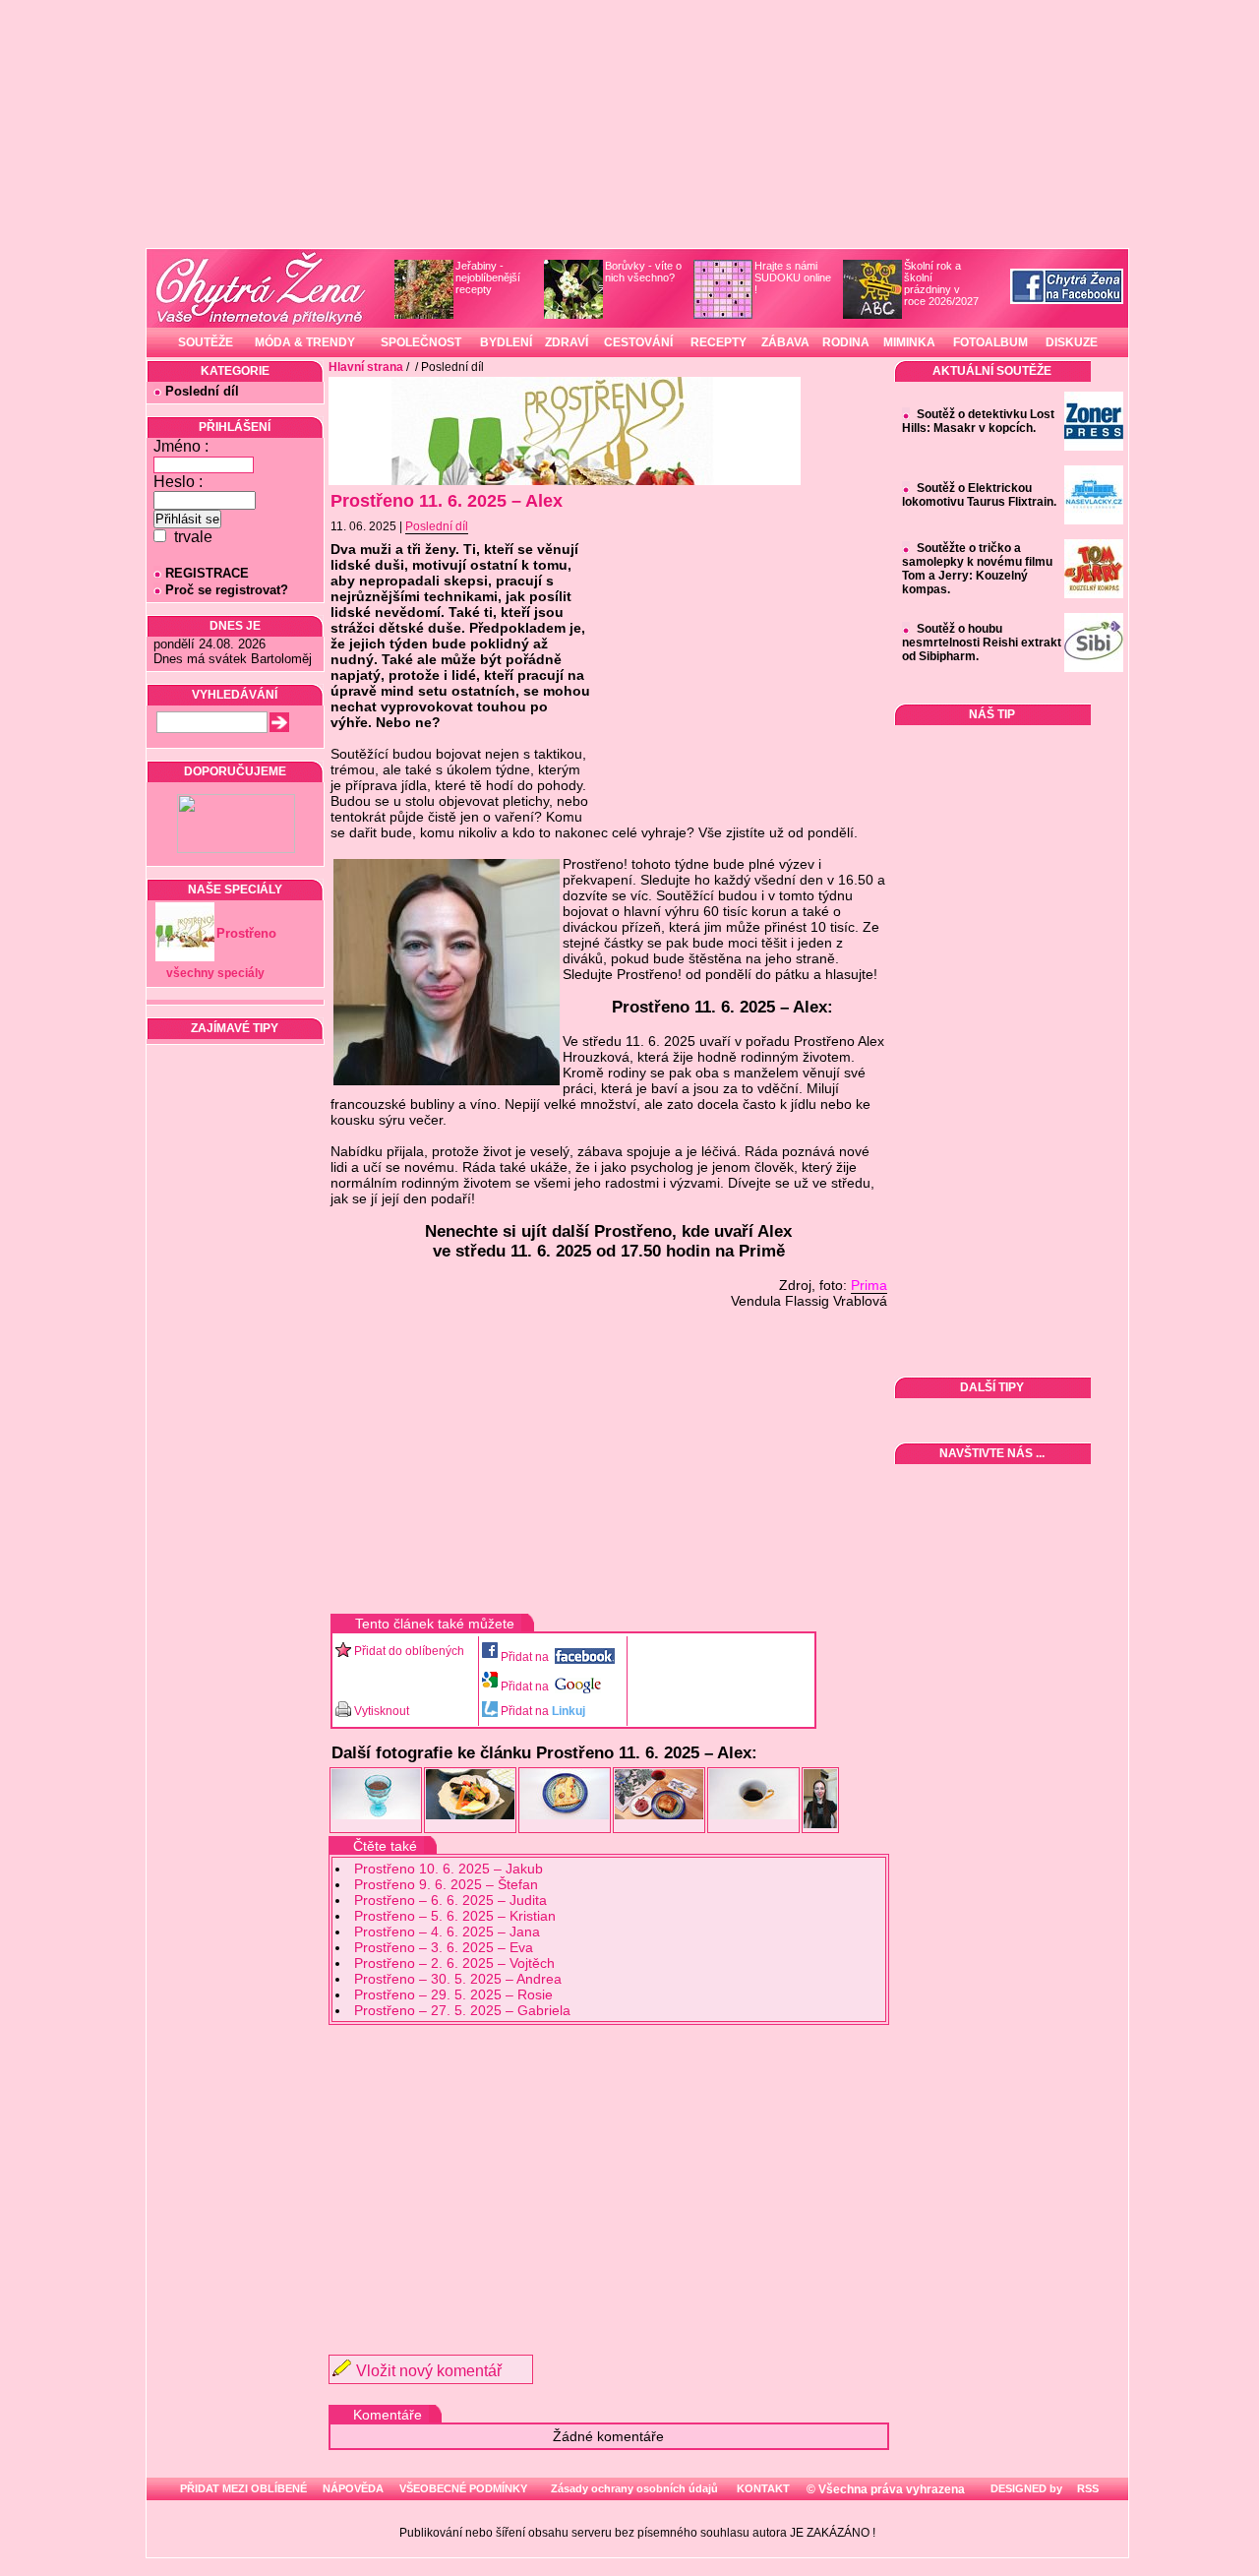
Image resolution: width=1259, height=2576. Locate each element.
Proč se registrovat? (227, 590)
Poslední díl (202, 391)
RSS (1086, 2488)
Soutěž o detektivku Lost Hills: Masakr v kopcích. (978, 421)
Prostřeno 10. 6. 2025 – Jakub (449, 1869)
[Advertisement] (609, 2173)
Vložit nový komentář (429, 2371)
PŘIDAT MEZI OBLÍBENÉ (243, 2488)
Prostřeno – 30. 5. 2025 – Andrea (458, 1979)
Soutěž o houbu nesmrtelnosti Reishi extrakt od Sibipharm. (982, 643)
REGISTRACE (207, 573)
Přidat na (526, 1657)
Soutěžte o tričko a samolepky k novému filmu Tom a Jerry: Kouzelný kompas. (977, 569)
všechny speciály (215, 973)
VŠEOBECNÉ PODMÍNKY (463, 2488)
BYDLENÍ (506, 342)
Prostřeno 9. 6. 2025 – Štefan (446, 1884)
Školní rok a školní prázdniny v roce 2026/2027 (941, 283)
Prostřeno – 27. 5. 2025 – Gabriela (462, 2010)
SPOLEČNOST (421, 342)
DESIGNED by (1025, 2488)
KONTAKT (763, 2488)
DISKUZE (1072, 342)
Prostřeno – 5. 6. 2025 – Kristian (455, 1916)
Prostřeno (246, 933)
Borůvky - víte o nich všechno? (643, 272)
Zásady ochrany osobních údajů (634, 2488)
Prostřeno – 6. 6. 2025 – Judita (450, 1900)
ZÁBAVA (785, 342)
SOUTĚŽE (206, 342)
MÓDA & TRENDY (305, 342)
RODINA (846, 342)
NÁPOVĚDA (353, 2488)
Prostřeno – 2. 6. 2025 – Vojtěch (454, 1963)
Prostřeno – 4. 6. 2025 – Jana (447, 1932)
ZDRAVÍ (567, 342)
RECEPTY (719, 342)
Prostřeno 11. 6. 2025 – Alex (447, 501)
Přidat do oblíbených (409, 1651)
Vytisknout (382, 1711)
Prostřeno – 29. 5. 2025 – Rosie (453, 1994)
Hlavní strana (366, 367)
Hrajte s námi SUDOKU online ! (793, 277)
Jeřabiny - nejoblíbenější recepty (488, 277)
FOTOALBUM (990, 342)
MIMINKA (909, 342)
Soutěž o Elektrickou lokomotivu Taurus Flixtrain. (979, 495)
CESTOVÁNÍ (638, 342)
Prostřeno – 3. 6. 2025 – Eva (444, 1947)
